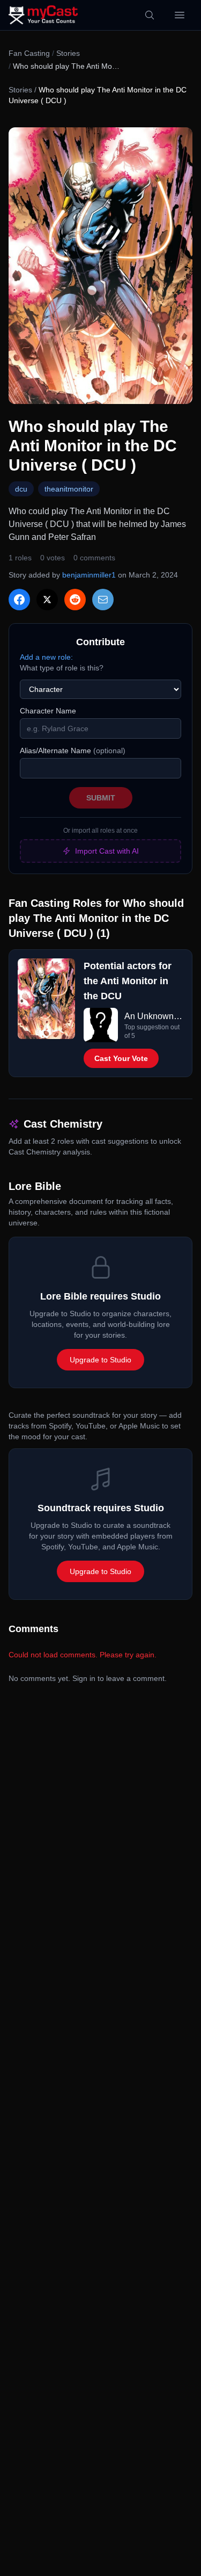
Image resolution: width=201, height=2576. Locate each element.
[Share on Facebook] (19, 600)
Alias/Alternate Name (73, 751)
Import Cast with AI (107, 851)
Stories (68, 53)
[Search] (150, 15)
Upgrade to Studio (100, 1360)
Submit (101, 798)
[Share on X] (47, 600)
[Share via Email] (103, 600)
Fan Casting (29, 53)
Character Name (48, 711)
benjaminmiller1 (89, 575)
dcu (21, 489)
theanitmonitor (69, 489)
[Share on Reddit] (75, 600)
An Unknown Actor (154, 1016)
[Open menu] (180, 15)
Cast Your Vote (121, 1058)
